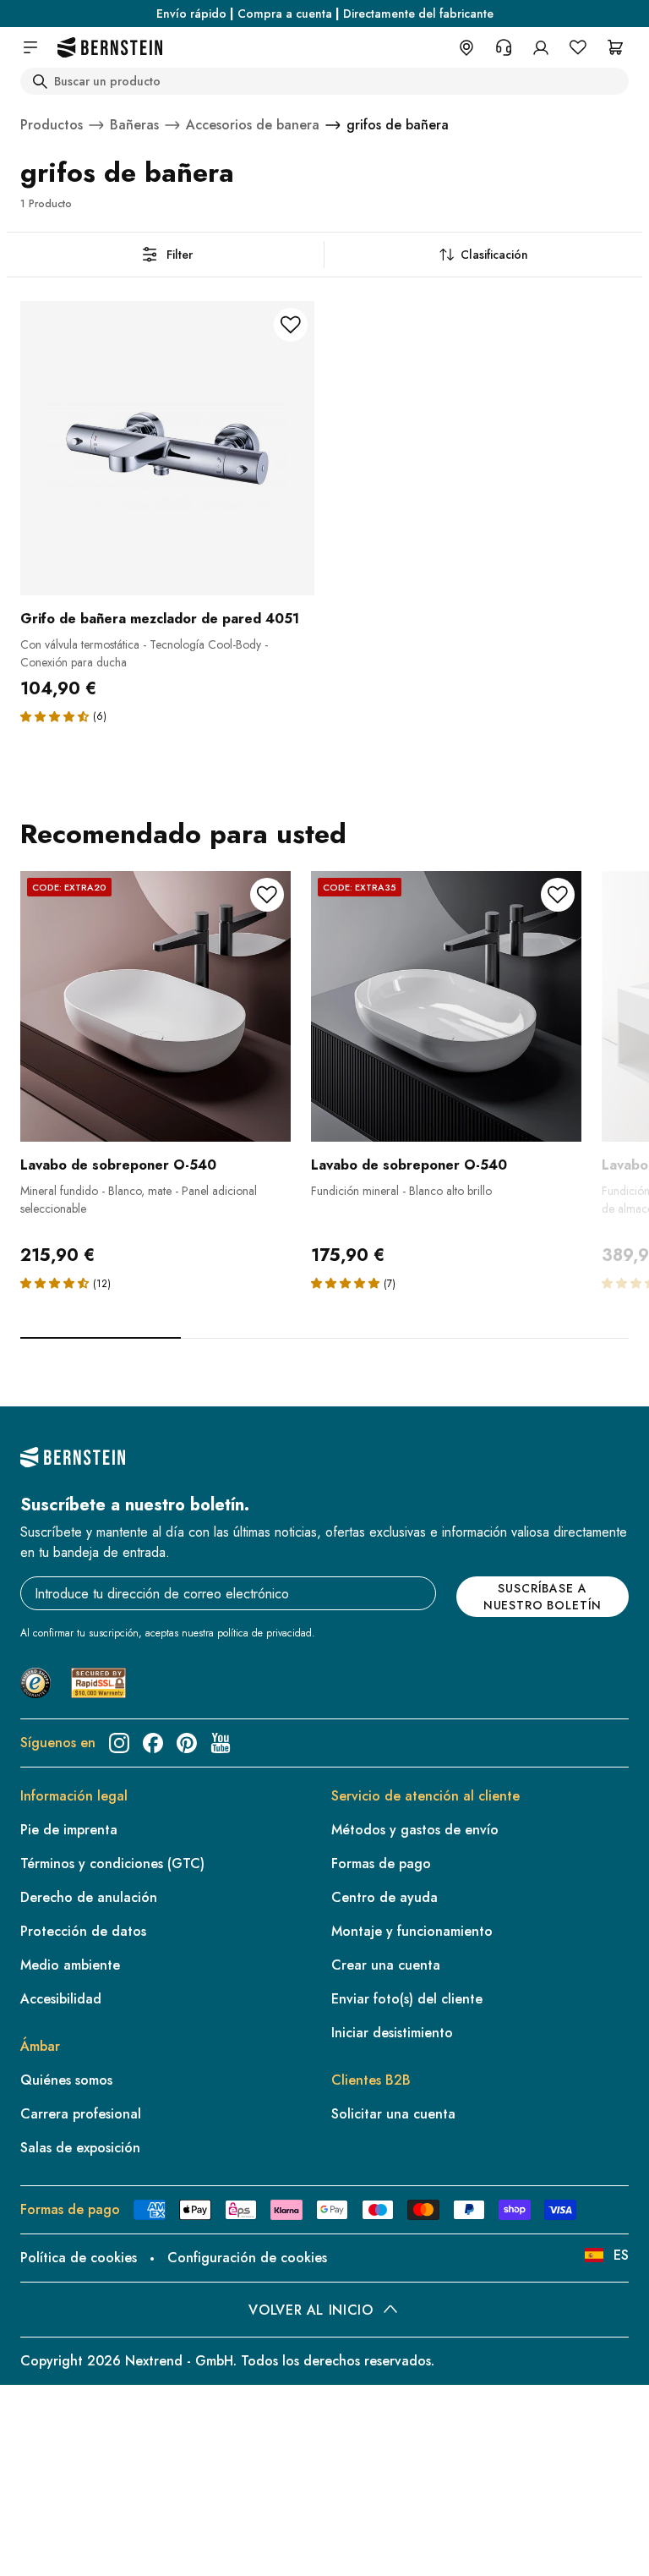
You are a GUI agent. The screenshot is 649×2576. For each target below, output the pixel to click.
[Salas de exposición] (466, 47)
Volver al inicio (311, 2310)
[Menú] (85, 2425)
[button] (55, 716)
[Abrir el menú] (30, 47)
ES (621, 2255)
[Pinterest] (187, 1743)
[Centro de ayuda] (504, 47)
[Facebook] (153, 1743)
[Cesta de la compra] (615, 47)
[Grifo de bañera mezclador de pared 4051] (167, 448)
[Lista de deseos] (578, 47)
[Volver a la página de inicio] (110, 48)
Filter (180, 255)
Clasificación (494, 255)
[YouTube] (221, 1743)
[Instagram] (119, 1743)
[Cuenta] (541, 47)
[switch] (57, 2541)
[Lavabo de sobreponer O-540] (155, 1006)
